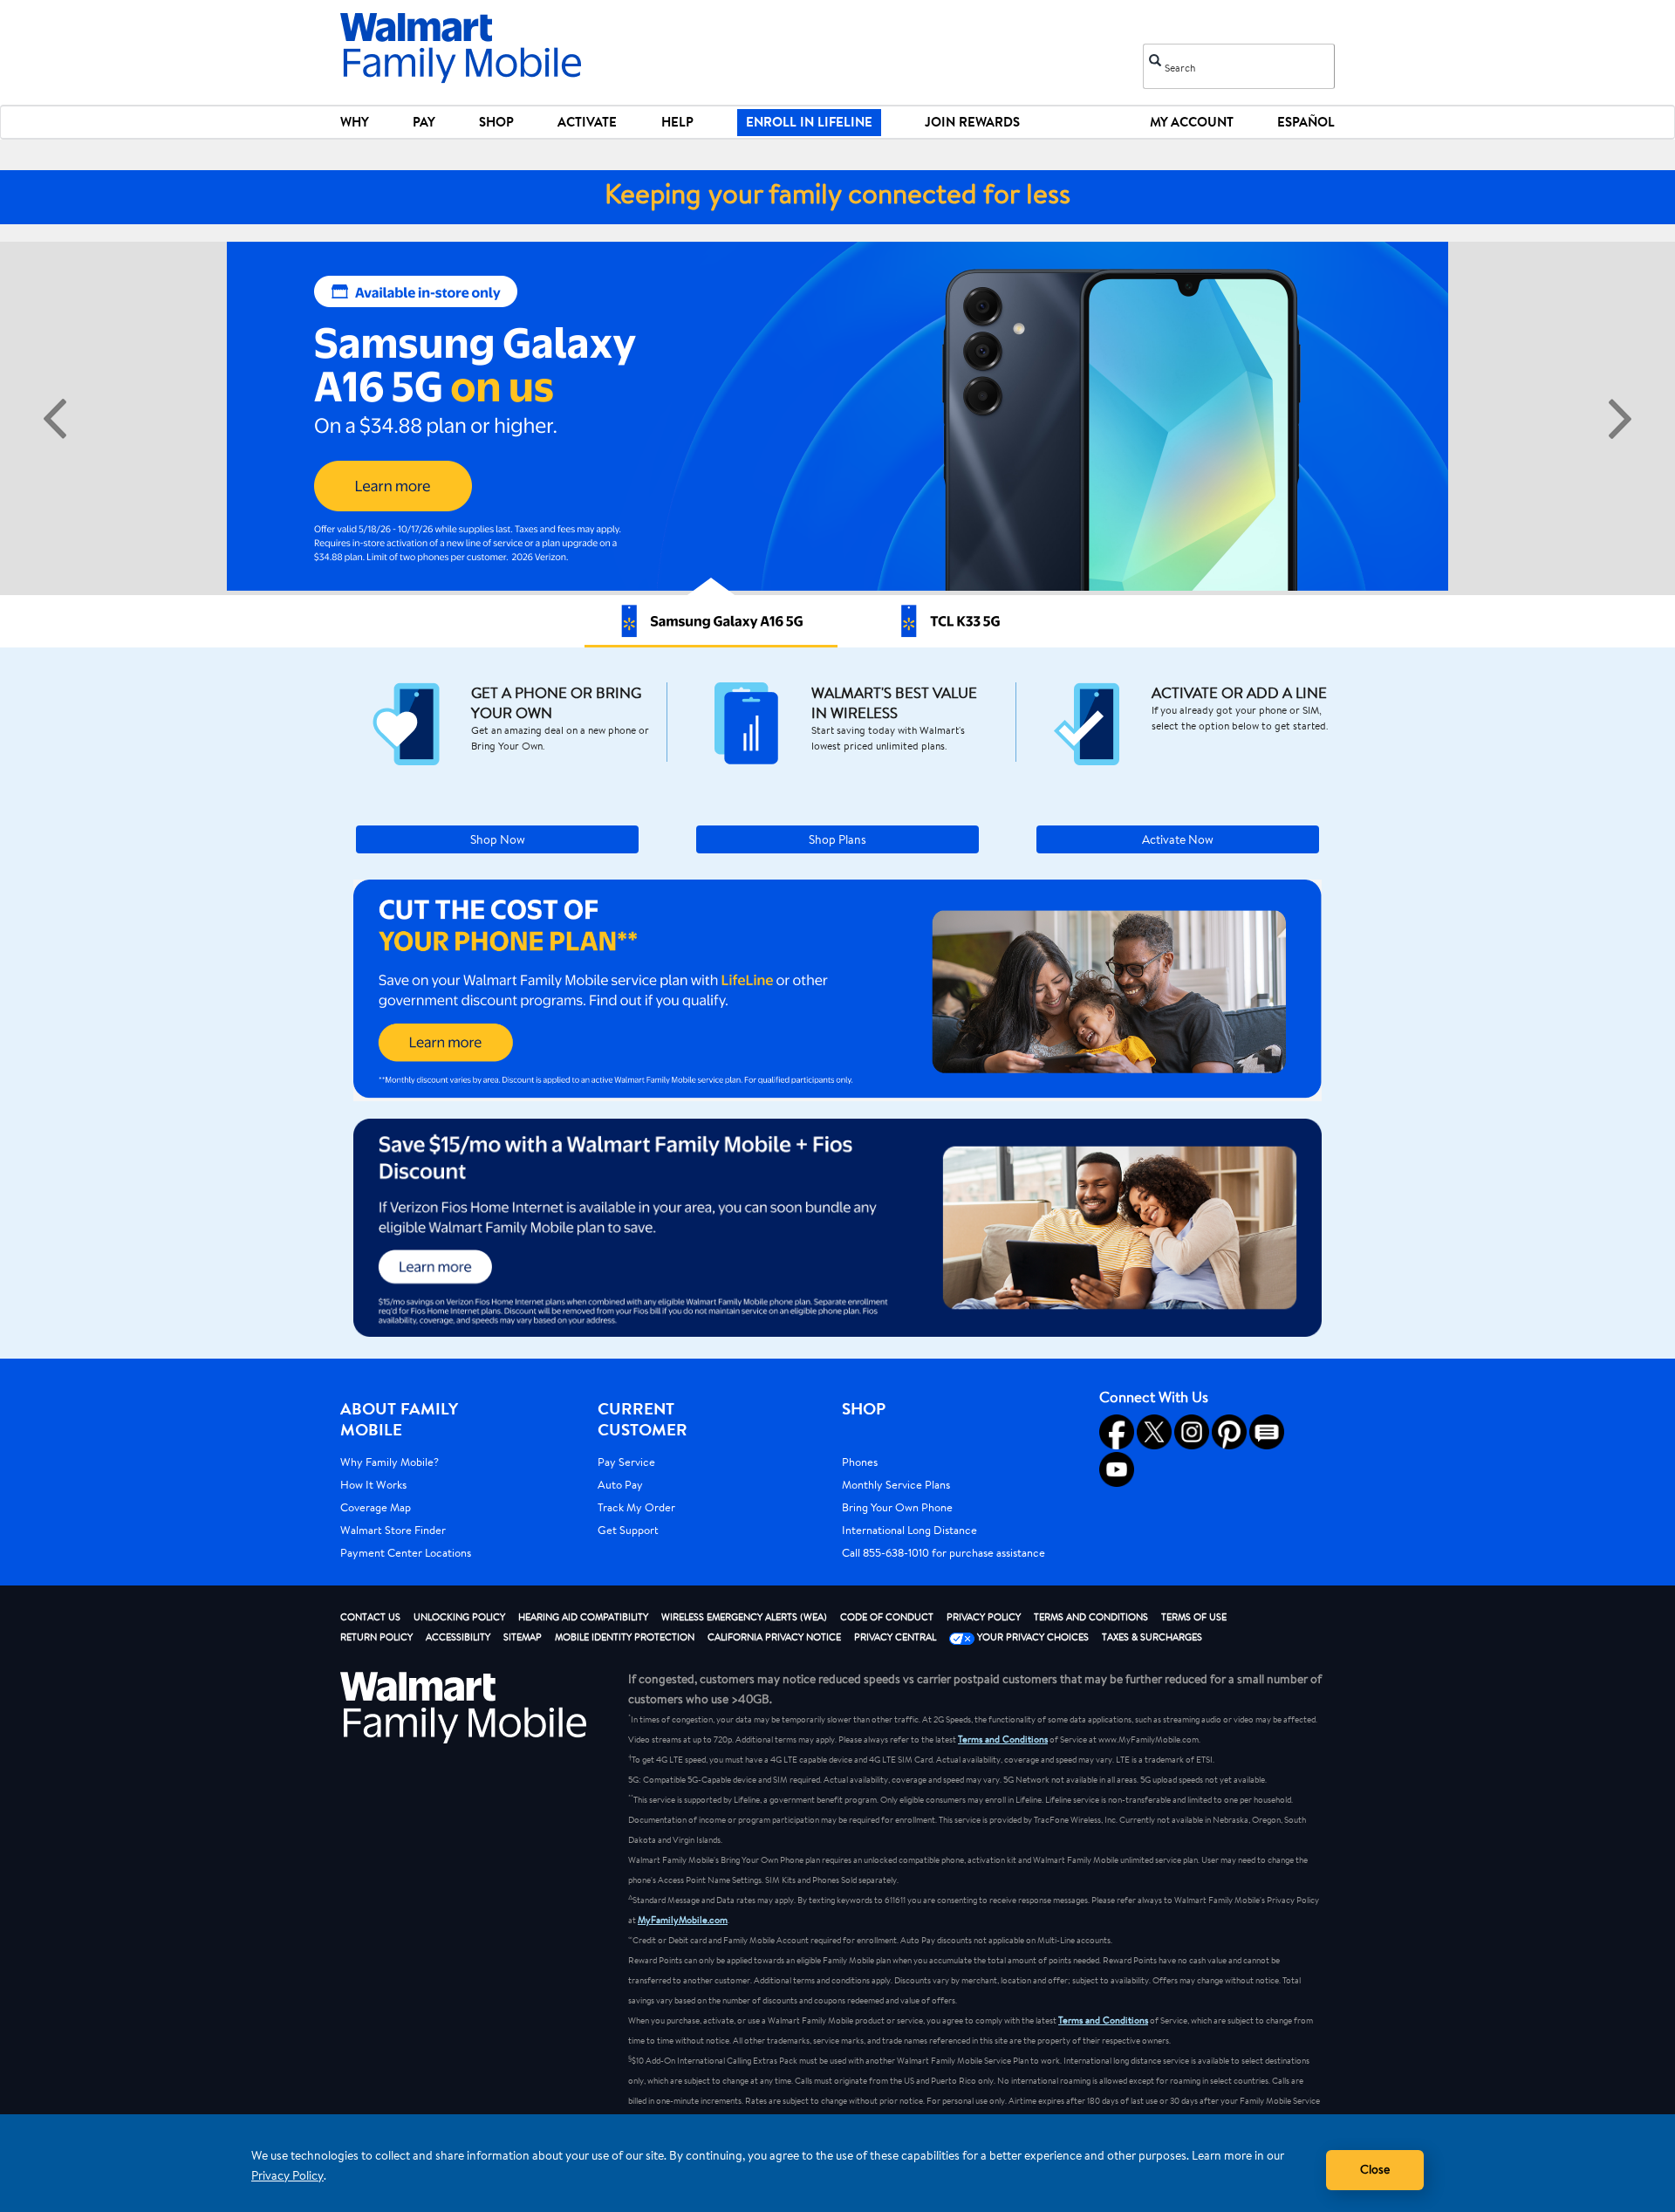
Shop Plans (837, 839)
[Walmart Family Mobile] (461, 48)
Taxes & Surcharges (1152, 1637)
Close (1375, 2169)
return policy (376, 1637)
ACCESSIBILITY (458, 1637)
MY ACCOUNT (1192, 122)
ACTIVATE (587, 122)
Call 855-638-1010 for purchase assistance (943, 1552)
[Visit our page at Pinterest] (1229, 1432)
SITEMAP (523, 1637)
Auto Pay (620, 1484)
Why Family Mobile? (390, 1462)
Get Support (628, 1530)
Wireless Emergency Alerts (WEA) (744, 1617)
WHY (355, 122)
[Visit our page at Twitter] (1154, 1432)
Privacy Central (895, 1637)
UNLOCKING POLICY (459, 1617)
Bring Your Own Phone (897, 1507)
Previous (55, 419)
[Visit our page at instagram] (1192, 1432)
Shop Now (498, 839)
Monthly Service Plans (896, 1484)
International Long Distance (909, 1530)
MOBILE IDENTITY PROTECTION (625, 1637)
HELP (677, 122)
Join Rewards (972, 122)
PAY (424, 122)
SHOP (496, 122)
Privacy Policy (287, 2175)
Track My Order (636, 1507)
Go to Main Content (68, 10)
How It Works (373, 1484)
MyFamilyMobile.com (683, 1920)
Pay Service (626, 1462)
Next (1620, 419)
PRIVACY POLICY (984, 1617)
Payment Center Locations (406, 1552)
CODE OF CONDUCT (887, 1617)
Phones (860, 1462)
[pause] (840, 442)
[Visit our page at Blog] (1267, 1432)
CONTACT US (370, 1617)
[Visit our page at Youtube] (1117, 1469)
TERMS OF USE (1194, 1617)
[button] (837, 990)
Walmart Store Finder (393, 1530)
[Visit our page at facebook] (1117, 1432)
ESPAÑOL (1306, 122)
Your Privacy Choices (1032, 1637)
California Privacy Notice (774, 1637)
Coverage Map (376, 1507)
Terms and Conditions (1003, 1739)
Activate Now (1178, 839)
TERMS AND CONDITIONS (1091, 1617)
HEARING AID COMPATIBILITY (583, 1617)
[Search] (1155, 58)
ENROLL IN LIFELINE (809, 122)
